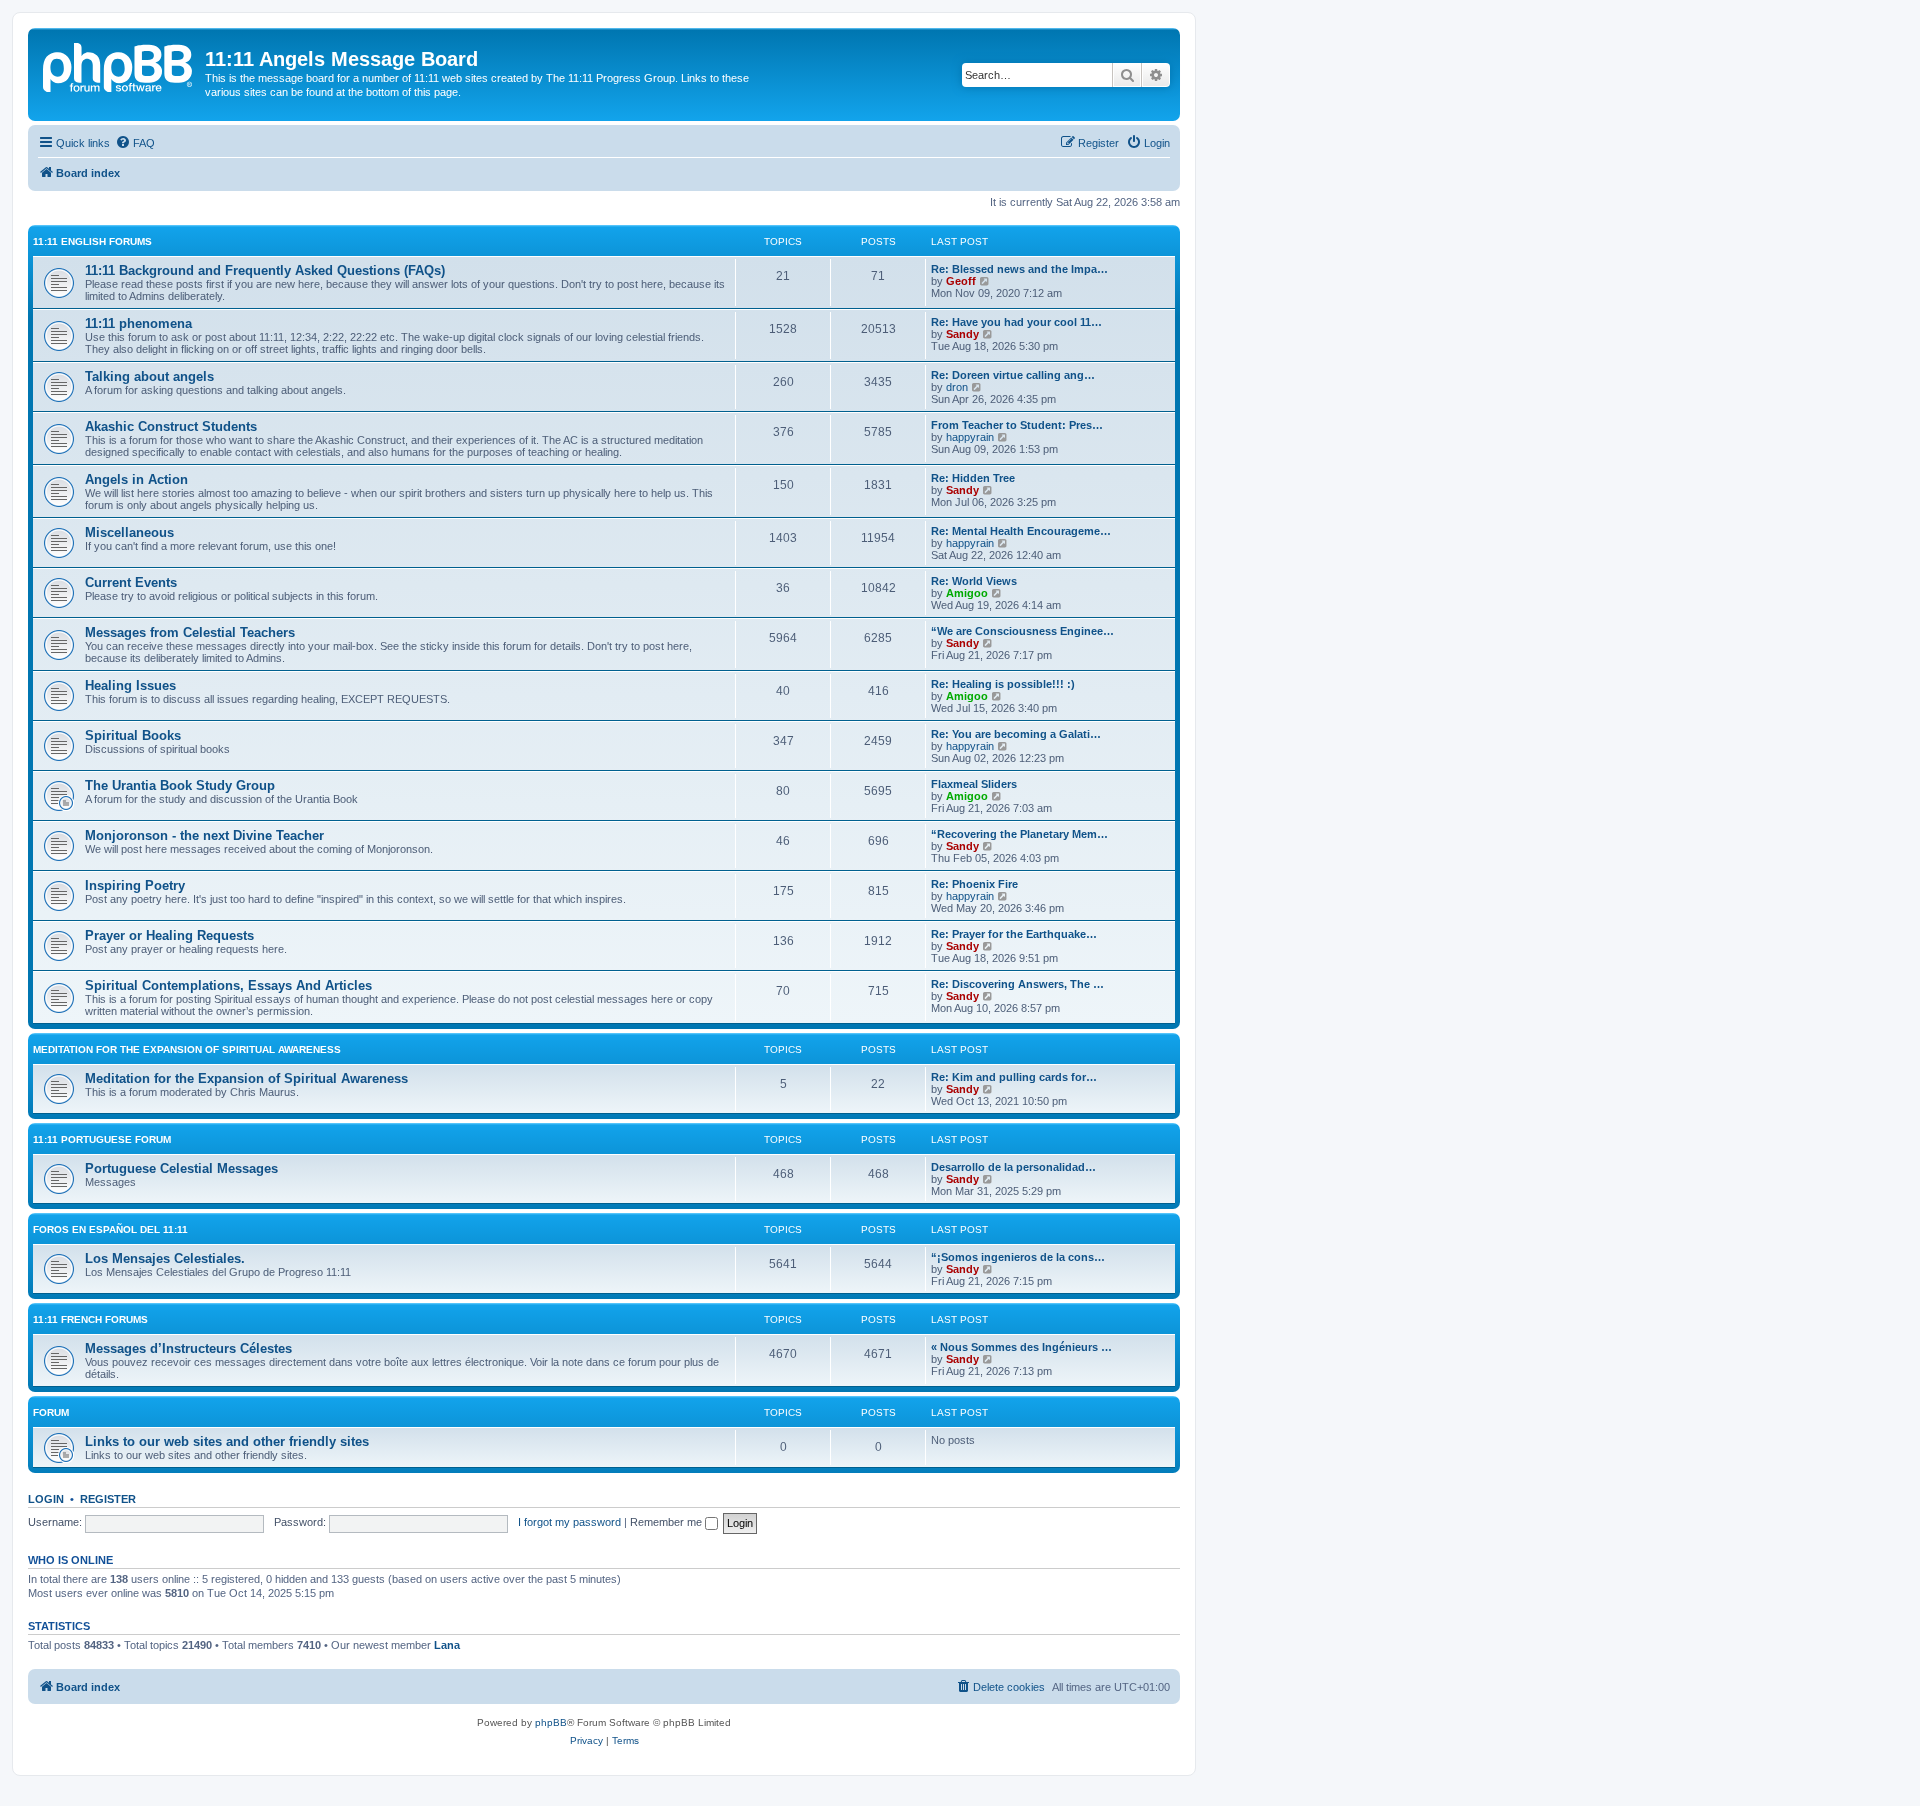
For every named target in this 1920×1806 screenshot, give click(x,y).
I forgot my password (569, 1522)
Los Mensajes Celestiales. (165, 1258)
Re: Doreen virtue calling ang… (1013, 375)
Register (108, 1499)
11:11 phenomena (138, 323)
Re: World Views (974, 581)
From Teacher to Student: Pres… (1017, 425)
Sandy (962, 334)
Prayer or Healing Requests (169, 935)
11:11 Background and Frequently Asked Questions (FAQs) (265, 270)
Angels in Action (136, 479)
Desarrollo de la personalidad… (1013, 1167)
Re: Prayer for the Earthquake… (1014, 934)
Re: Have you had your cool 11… (1016, 322)
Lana (447, 1645)
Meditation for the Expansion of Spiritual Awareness (187, 1049)
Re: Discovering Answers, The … (1017, 984)
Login (46, 1499)
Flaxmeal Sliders (974, 784)
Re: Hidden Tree (973, 478)
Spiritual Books (133, 735)
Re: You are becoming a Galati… (1016, 734)
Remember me (667, 1522)
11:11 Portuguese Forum (102, 1139)
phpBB (551, 1722)
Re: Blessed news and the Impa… (1019, 269)
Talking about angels (149, 376)
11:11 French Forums (90, 1319)
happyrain (970, 437)
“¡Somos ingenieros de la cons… (1018, 1257)
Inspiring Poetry (135, 885)
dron (957, 387)
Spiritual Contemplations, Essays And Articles (228, 985)
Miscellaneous (129, 532)
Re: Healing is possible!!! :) (1003, 684)
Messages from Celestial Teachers (190, 632)
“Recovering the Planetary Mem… (1019, 834)
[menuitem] (135, 143)
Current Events (131, 582)
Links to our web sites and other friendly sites (227, 1441)
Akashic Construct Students (171, 426)
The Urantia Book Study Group (180, 785)
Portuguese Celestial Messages (181, 1168)
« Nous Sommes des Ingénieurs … (1021, 1347)
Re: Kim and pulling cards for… (1014, 1077)
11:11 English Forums (92, 241)
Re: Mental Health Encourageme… (1021, 531)
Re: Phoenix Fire (974, 884)
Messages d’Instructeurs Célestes (188, 1348)
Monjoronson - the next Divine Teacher (204, 835)
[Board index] (119, 65)
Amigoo (967, 593)
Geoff (961, 281)
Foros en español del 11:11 (110, 1229)
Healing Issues (130, 685)
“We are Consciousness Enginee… (1022, 631)
